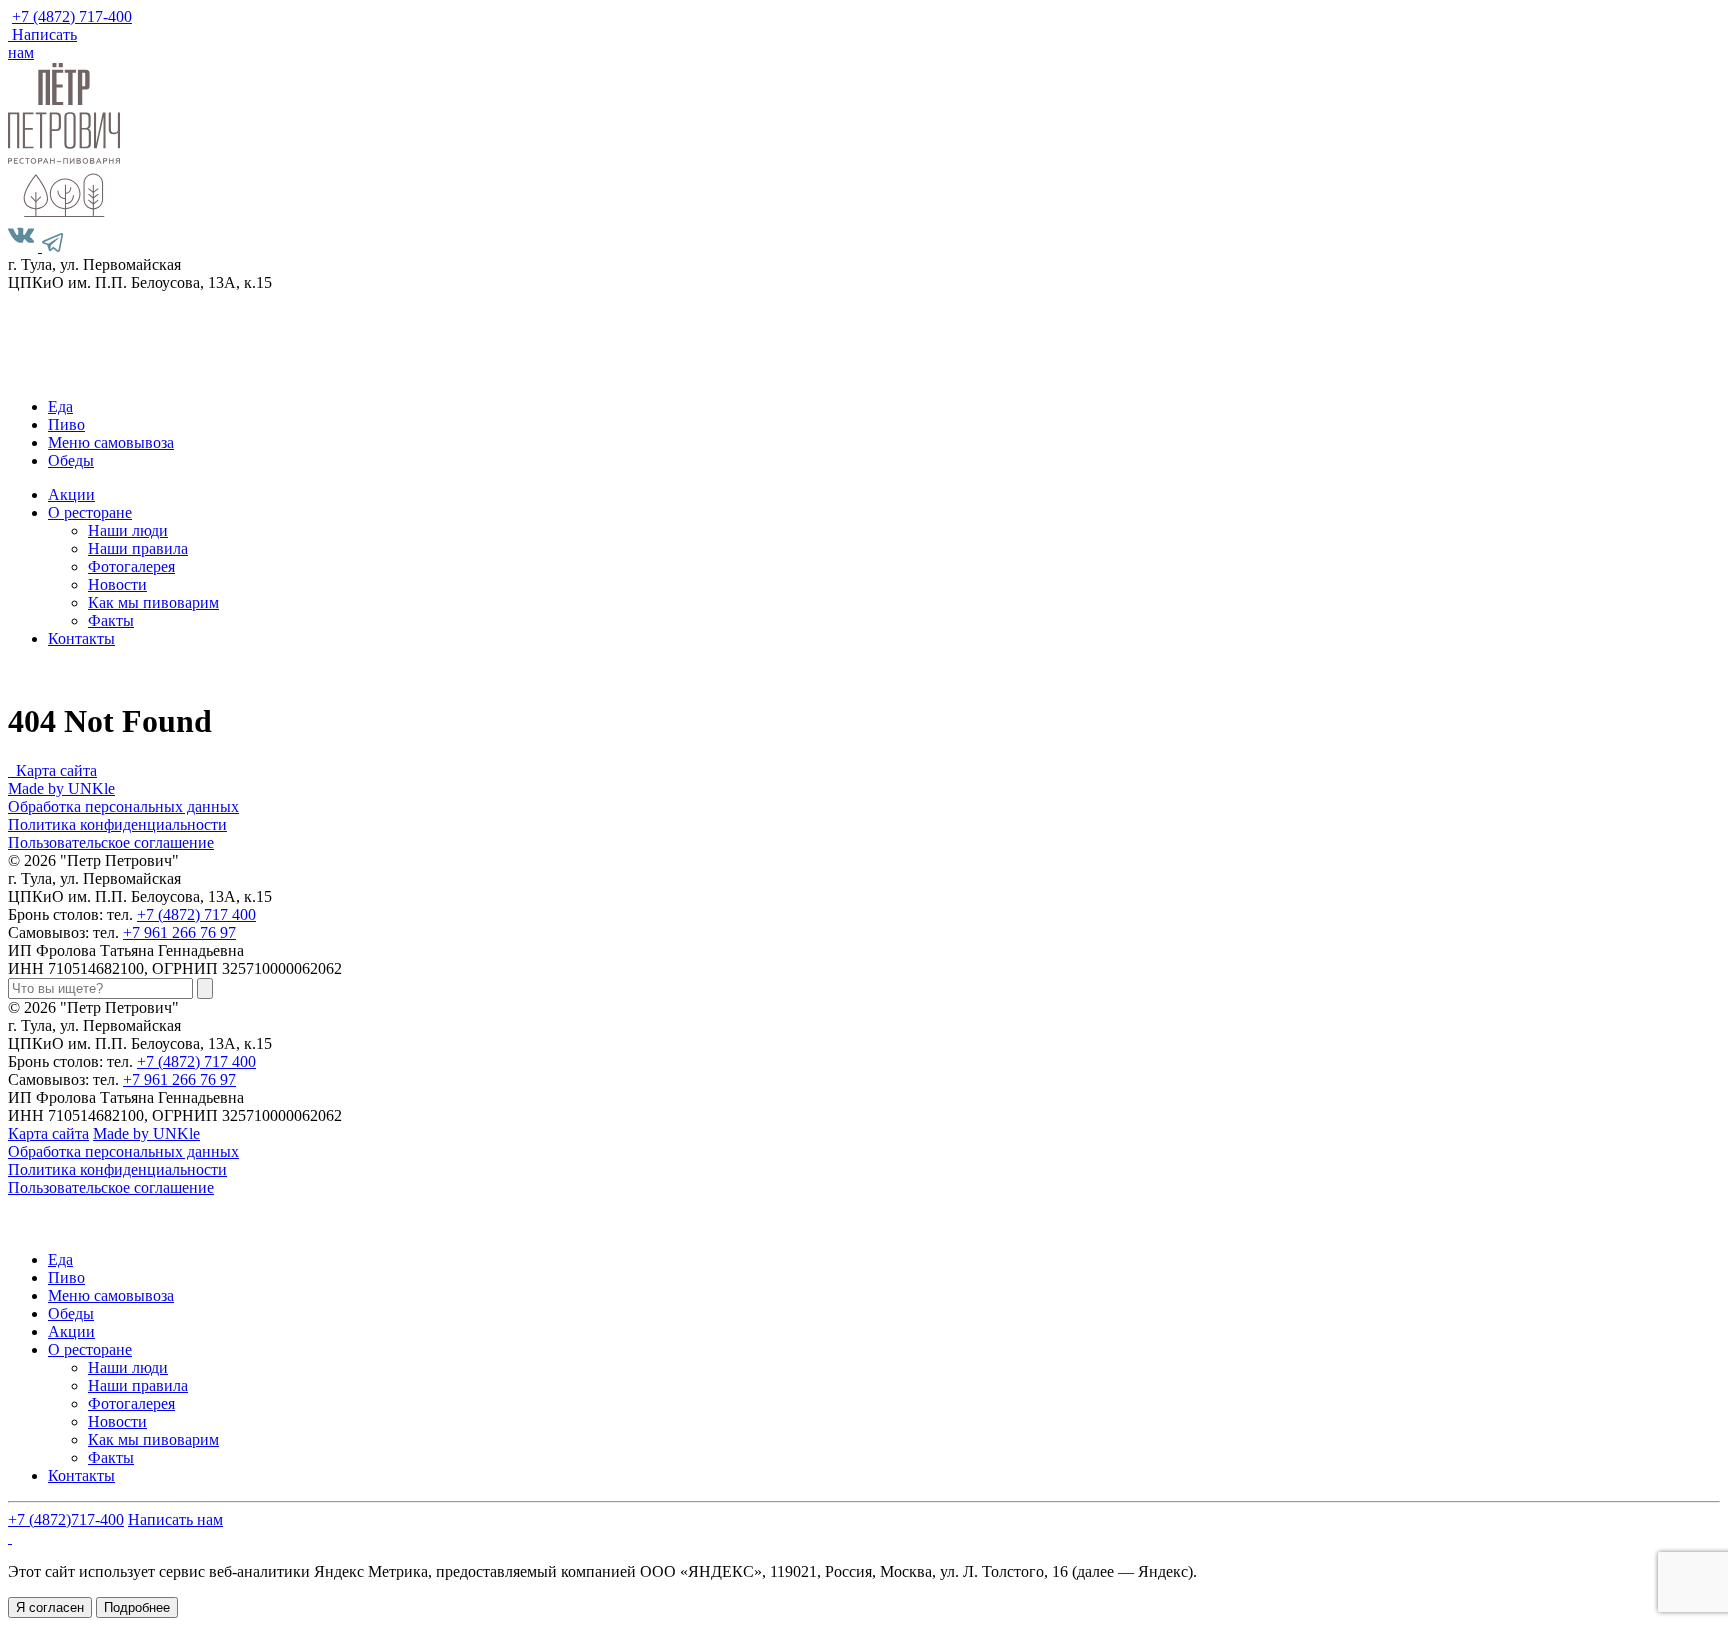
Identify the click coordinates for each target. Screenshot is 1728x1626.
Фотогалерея (131, 566)
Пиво (66, 424)
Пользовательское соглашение (111, 842)
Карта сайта (56, 770)
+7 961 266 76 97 (179, 932)
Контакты (81, 638)
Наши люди (128, 530)
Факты (111, 620)
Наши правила (138, 548)
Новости (117, 584)
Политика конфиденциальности (117, 824)
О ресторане (90, 512)
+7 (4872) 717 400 (196, 914)
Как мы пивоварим (153, 602)
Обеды (71, 460)
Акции (71, 494)
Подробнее (137, 1607)
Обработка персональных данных (123, 806)
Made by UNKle (61, 788)
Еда (60, 406)
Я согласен (50, 1607)
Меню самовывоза (111, 442)
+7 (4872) (72, 16)
